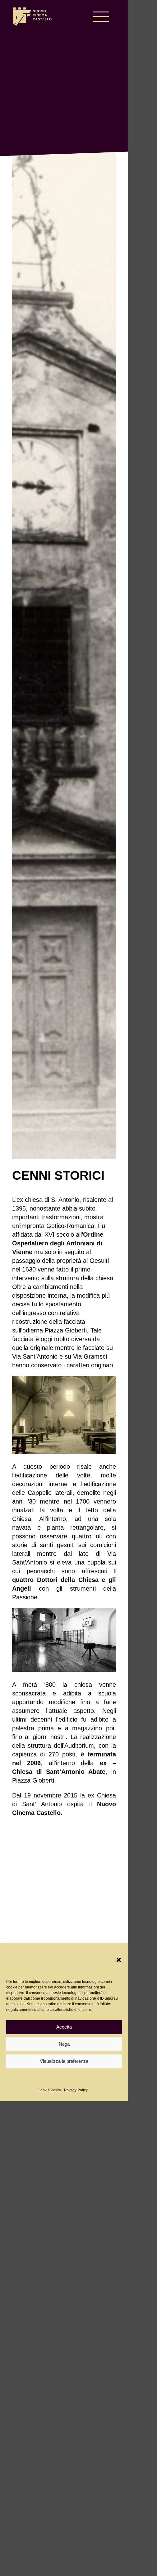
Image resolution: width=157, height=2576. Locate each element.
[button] (119, 1960)
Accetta (64, 2027)
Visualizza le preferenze (64, 2061)
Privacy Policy (76, 2090)
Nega (64, 2044)
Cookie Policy (49, 2090)
